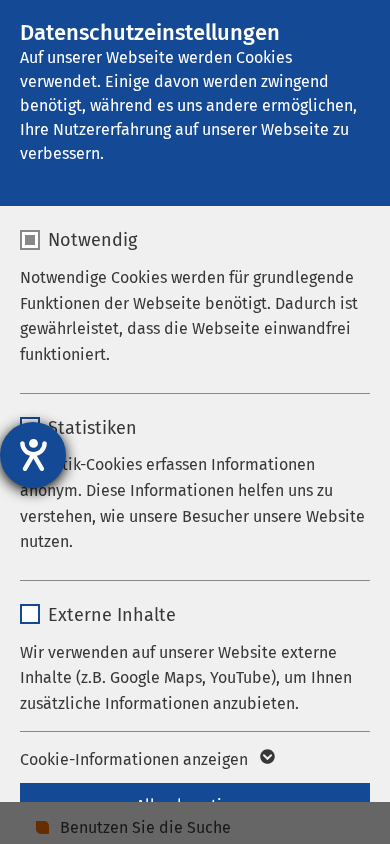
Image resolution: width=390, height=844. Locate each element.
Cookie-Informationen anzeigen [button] (136, 759)
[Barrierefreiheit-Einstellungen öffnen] (33, 455)
